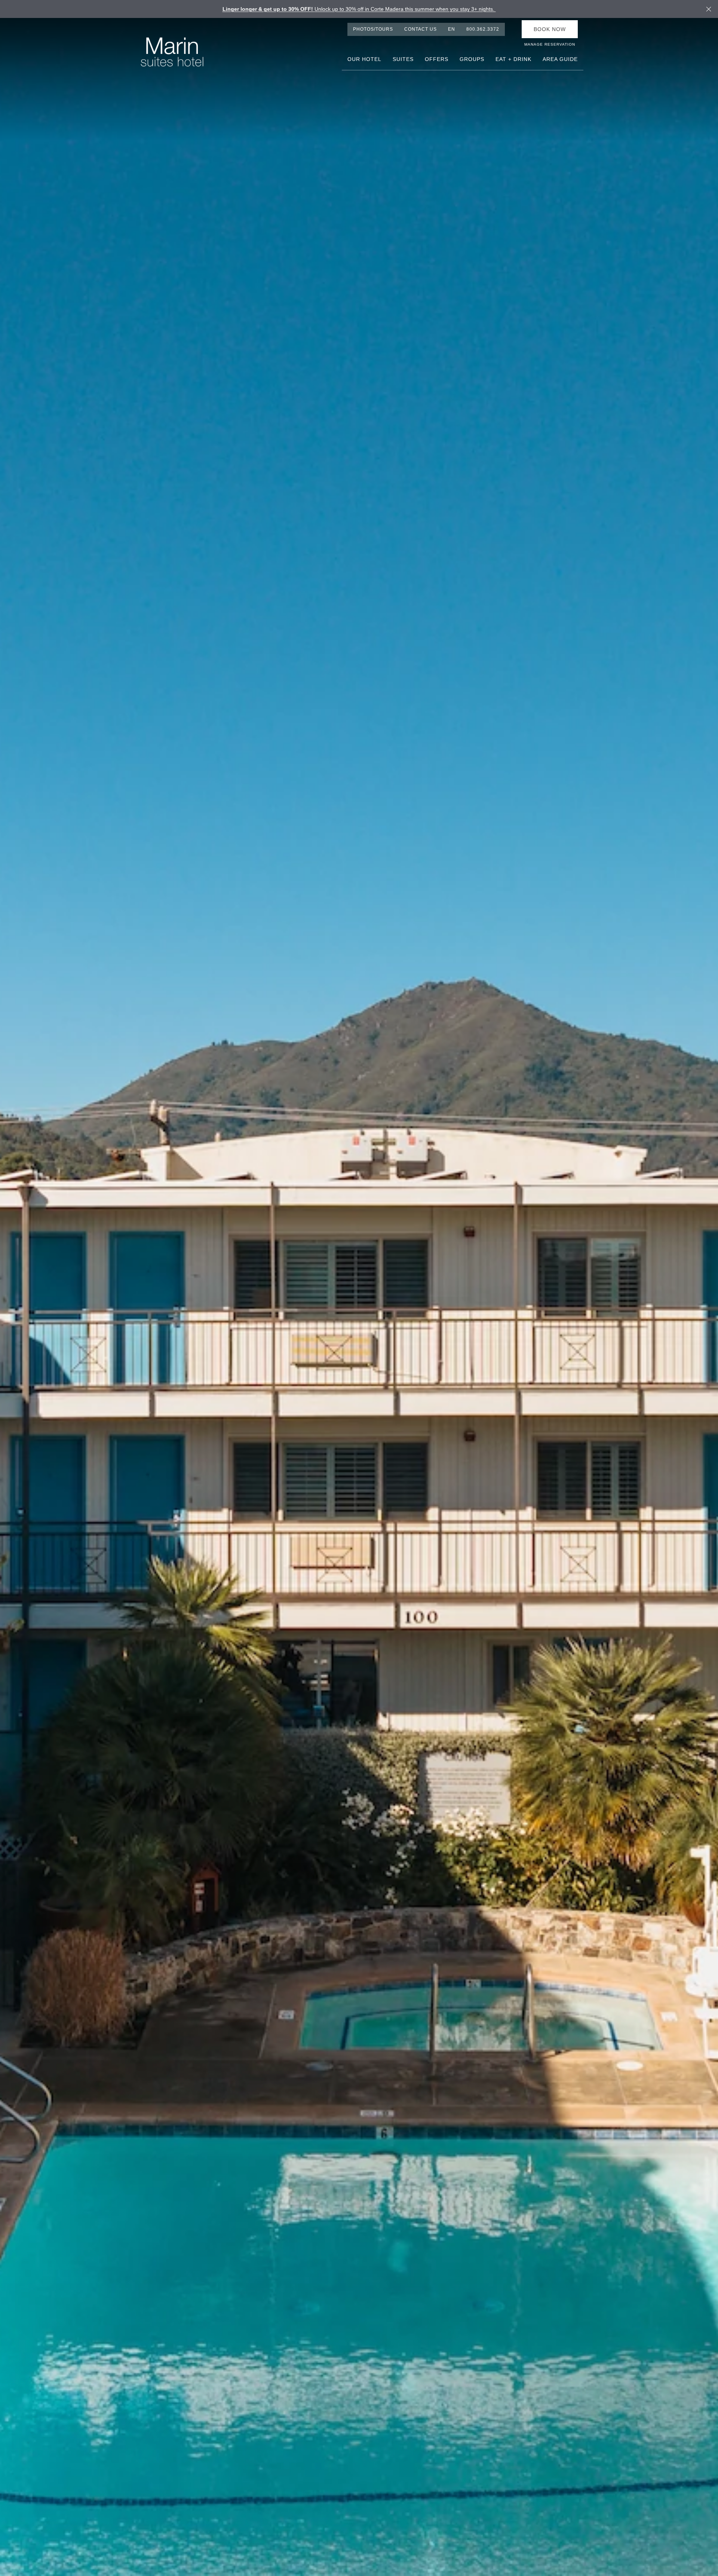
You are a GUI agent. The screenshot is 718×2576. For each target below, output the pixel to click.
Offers (437, 59)
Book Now (550, 29)
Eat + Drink (513, 59)
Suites (403, 59)
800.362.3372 (483, 29)
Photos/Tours (373, 29)
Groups (472, 59)
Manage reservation (550, 44)
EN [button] (452, 29)
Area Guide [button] (560, 59)
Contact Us (421, 29)
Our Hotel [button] (364, 59)
